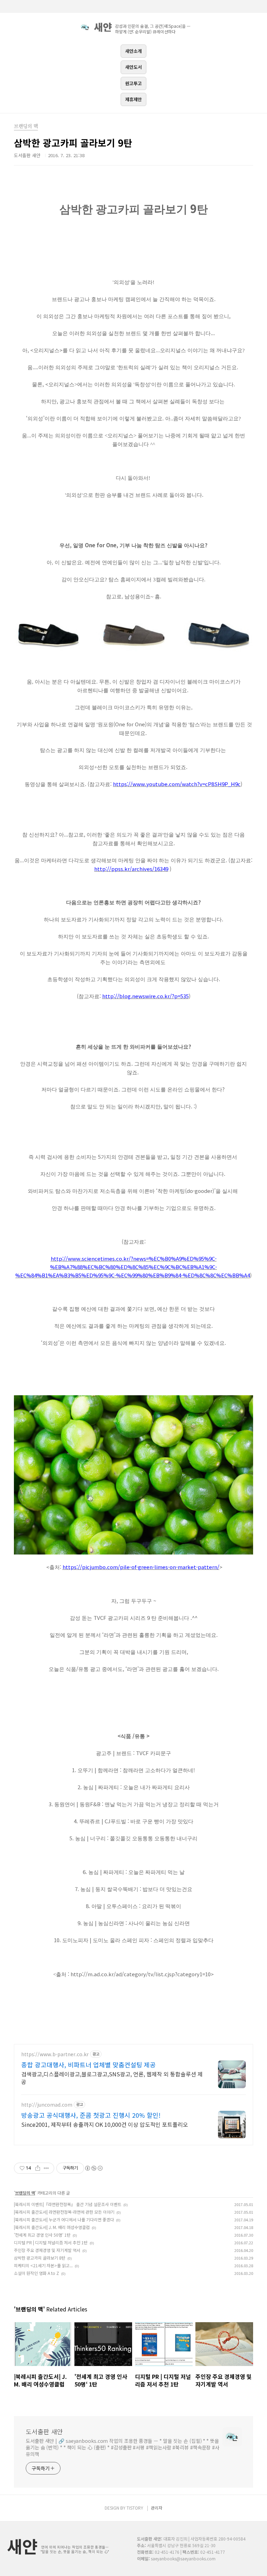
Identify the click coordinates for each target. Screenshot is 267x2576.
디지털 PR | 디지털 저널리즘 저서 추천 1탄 (51, 2242)
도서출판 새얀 (44, 2431)
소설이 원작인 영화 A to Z (37, 2273)
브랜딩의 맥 (25, 2193)
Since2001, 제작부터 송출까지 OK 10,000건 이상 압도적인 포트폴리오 (105, 2124)
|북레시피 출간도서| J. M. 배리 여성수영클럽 (52, 2227)
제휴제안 (133, 99)
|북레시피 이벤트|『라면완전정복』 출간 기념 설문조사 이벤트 (68, 2204)
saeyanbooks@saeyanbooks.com (183, 2558)
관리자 (157, 2508)
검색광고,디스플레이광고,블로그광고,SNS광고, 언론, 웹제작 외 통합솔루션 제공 (112, 2078)
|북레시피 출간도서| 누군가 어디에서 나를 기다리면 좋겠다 (64, 2219)
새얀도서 (133, 67)
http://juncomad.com (47, 2105)
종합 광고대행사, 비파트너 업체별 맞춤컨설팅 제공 (88, 2065)
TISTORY (135, 2508)
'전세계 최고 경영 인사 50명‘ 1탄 (42, 2235)
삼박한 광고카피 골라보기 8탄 (40, 2258)
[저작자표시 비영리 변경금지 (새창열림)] (94, 2168)
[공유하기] (38, 2168)
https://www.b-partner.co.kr (55, 2054)
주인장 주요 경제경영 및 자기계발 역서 (47, 2250)
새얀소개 (133, 51)
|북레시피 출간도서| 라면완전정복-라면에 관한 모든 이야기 (64, 2212)
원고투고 (133, 83)
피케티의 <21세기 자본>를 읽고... (43, 2265)
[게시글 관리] (46, 2168)
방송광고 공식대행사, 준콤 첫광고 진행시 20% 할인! (91, 2115)
